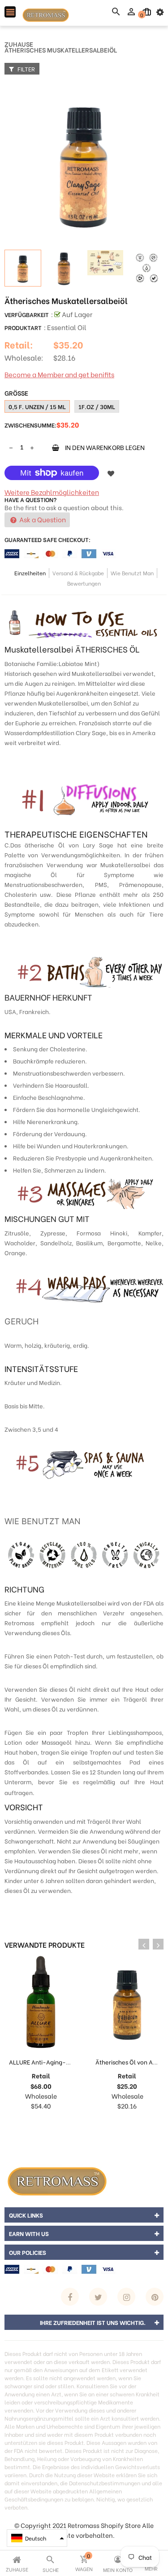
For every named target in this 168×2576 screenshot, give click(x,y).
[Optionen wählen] (118, 2124)
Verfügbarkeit (27, 314)
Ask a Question (42, 519)
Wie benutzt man (132, 573)
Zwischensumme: (30, 425)
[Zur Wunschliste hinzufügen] (111, 473)
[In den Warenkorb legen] (32, 2124)
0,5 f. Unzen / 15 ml (37, 406)
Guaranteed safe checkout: (47, 539)
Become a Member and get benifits (59, 374)
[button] (37, 2538)
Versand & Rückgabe (78, 573)
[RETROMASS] (56, 2179)
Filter (26, 68)
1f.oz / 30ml (97, 406)
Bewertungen (84, 583)
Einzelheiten (30, 573)
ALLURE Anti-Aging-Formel (47, 2062)
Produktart (23, 327)
